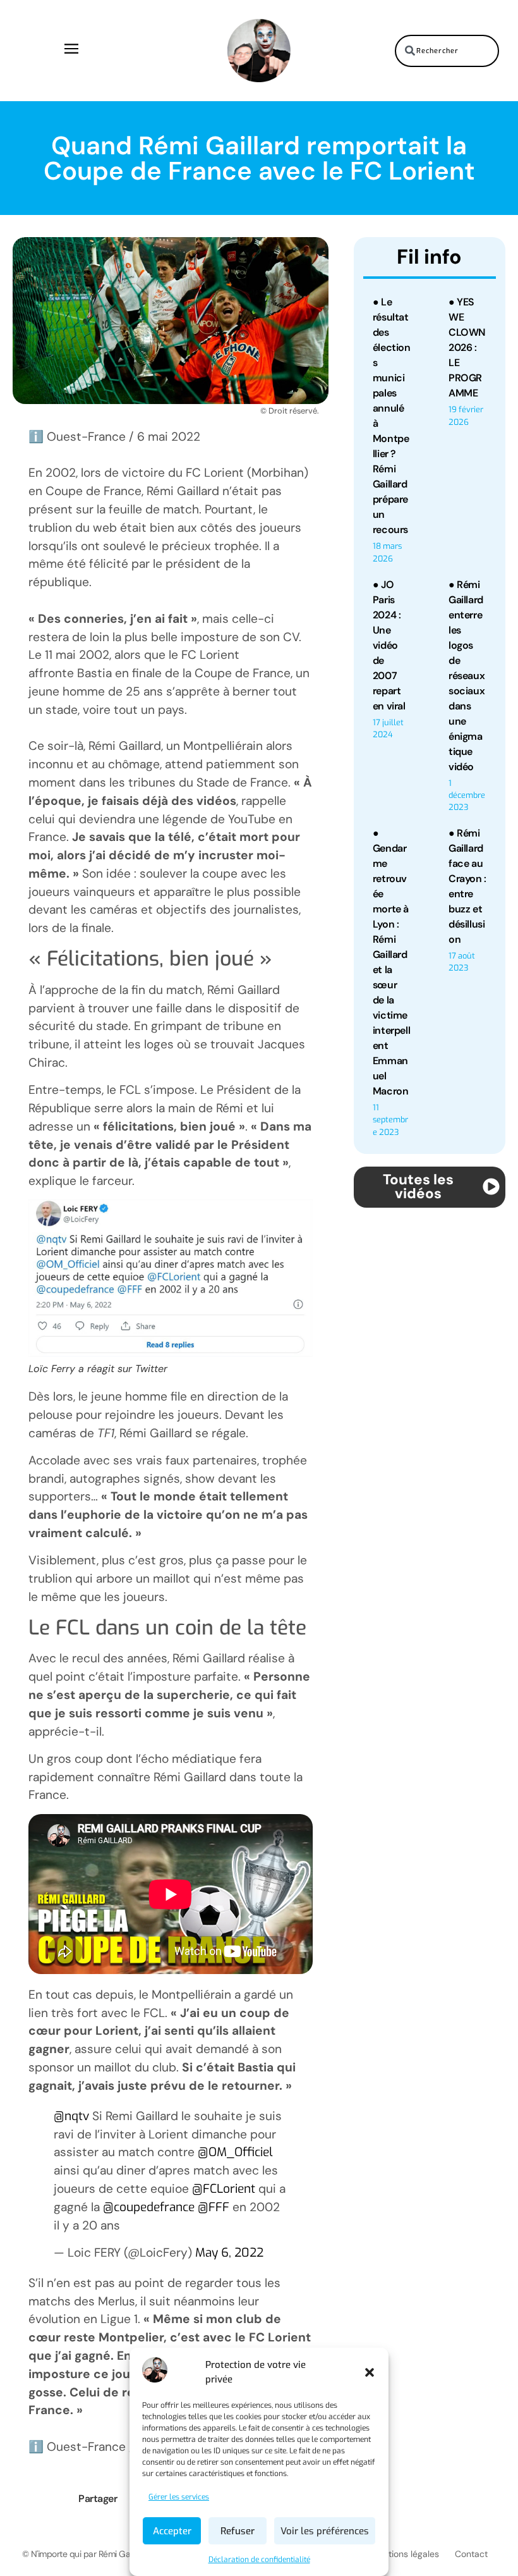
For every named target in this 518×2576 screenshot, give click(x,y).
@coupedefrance (149, 2207)
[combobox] (447, 51)
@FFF (214, 2207)
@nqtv (71, 2116)
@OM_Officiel (235, 2152)
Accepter (172, 2531)
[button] (370, 2372)
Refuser (238, 2531)
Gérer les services (179, 2497)
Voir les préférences (325, 2531)
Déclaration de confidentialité (259, 2560)
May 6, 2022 (229, 2253)
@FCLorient (224, 2189)
